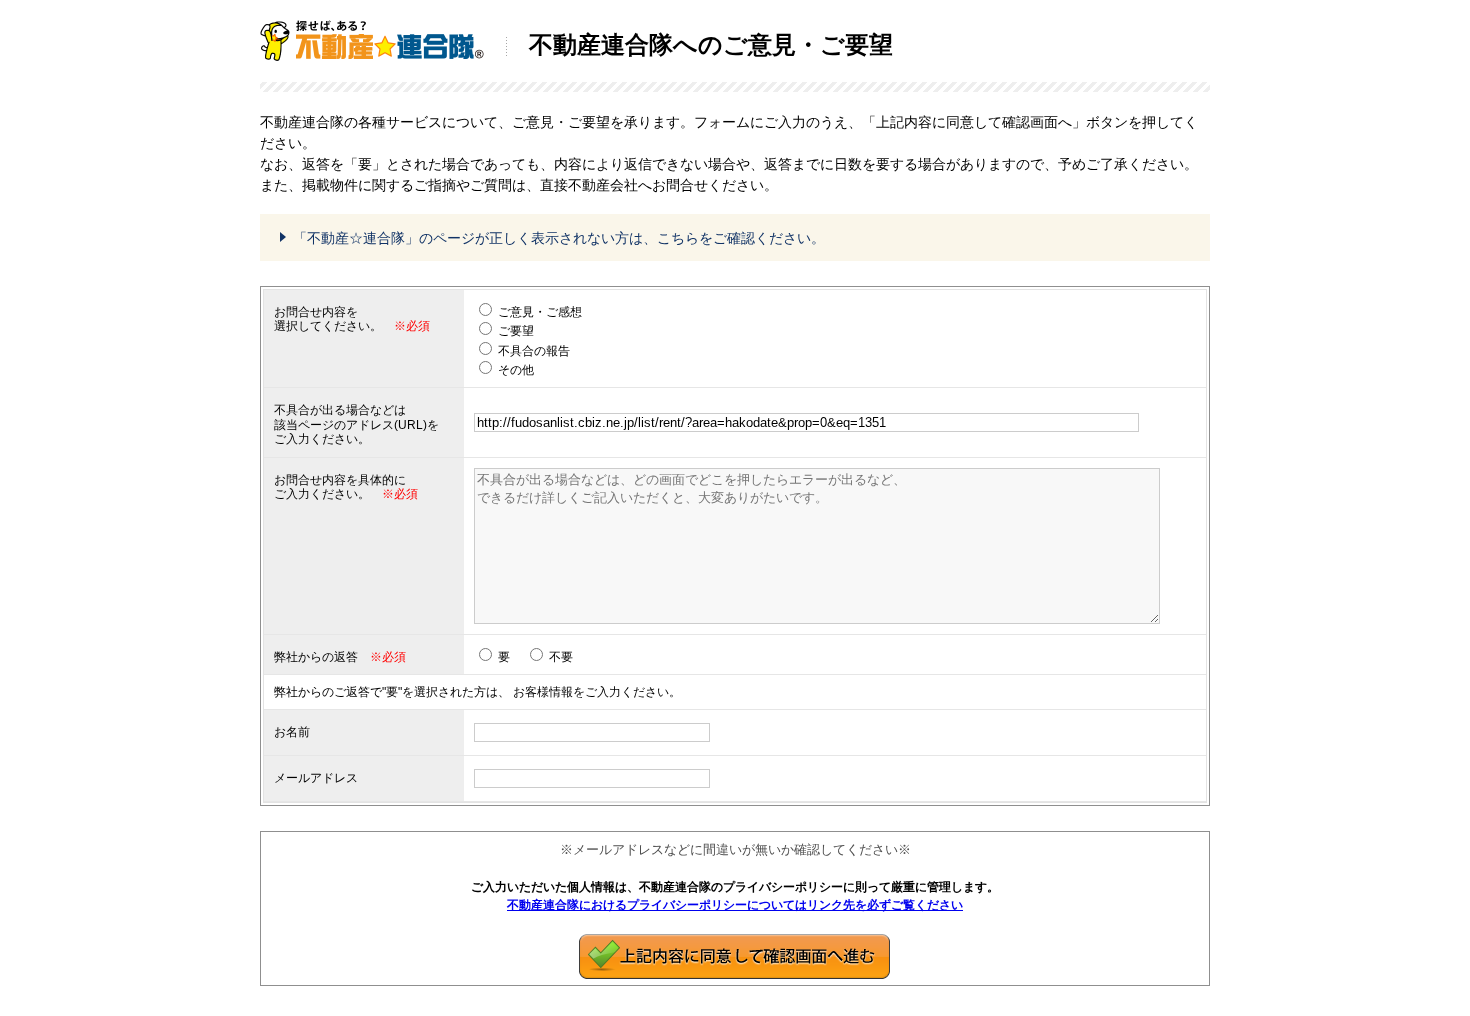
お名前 (292, 732)
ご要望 (516, 331)
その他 (516, 370)
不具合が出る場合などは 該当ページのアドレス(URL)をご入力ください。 (356, 424)
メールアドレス (316, 778)
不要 (561, 657)
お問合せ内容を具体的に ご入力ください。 (340, 487)
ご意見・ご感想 (540, 312)
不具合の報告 (534, 351)
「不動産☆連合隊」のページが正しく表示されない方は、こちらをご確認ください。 (559, 238)
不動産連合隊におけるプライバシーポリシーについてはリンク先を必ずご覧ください (735, 905)
